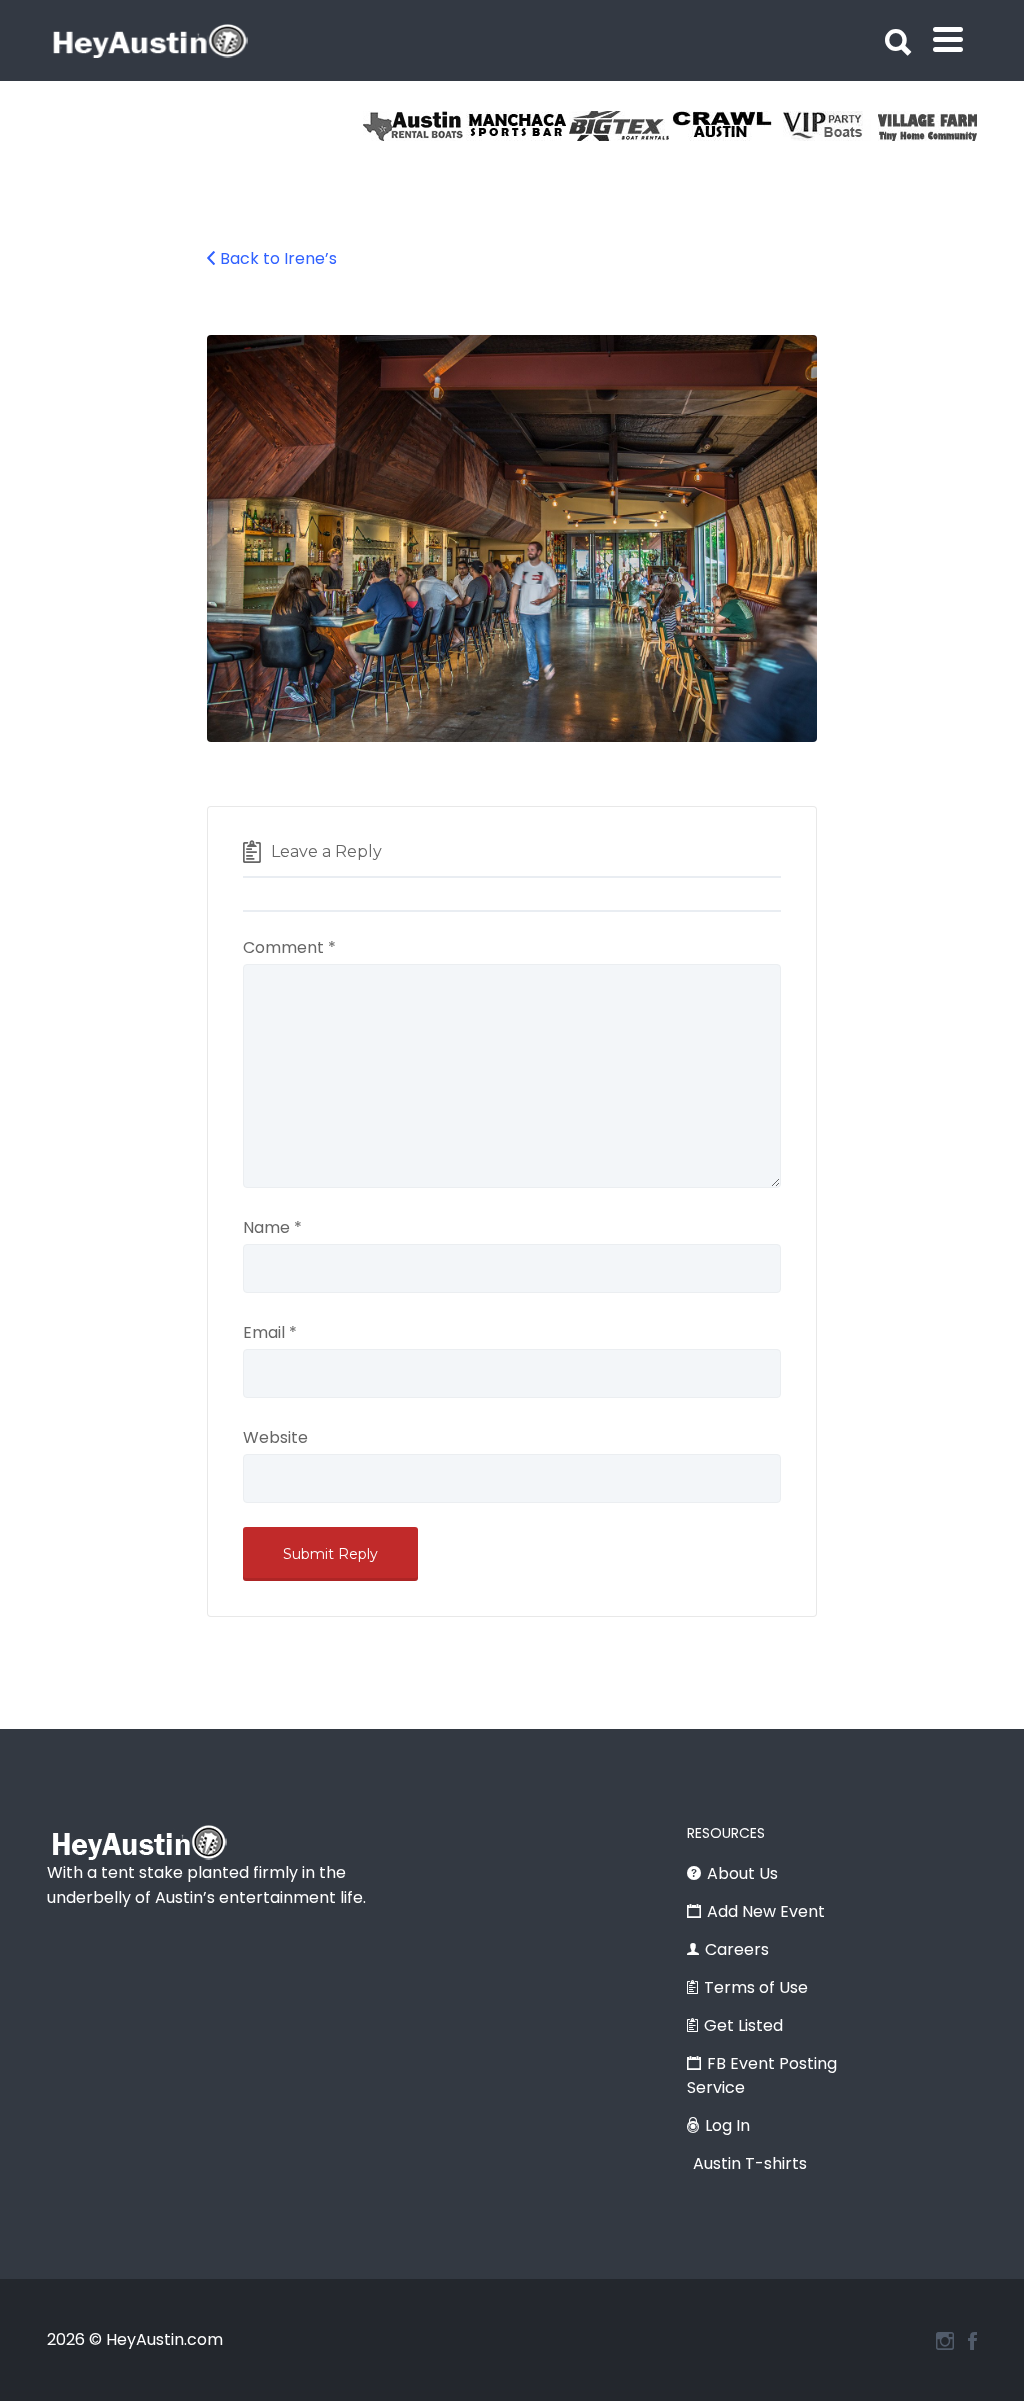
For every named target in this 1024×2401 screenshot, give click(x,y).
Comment (289, 947)
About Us (742, 1873)
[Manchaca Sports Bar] (517, 126)
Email (270, 1332)
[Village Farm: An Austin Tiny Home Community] (929, 126)
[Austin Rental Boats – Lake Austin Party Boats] (414, 126)
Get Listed (743, 2025)
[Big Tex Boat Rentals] (620, 126)
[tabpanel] (929, 126)
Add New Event (766, 1911)
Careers (737, 1949)
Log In (727, 2125)
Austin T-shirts (750, 2163)
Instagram (945, 2341)
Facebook (972, 2341)
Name (272, 1227)
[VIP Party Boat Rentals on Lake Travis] (826, 126)
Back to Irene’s (278, 258)
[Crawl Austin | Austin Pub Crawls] (723, 126)
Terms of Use (756, 1987)
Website (275, 1437)
